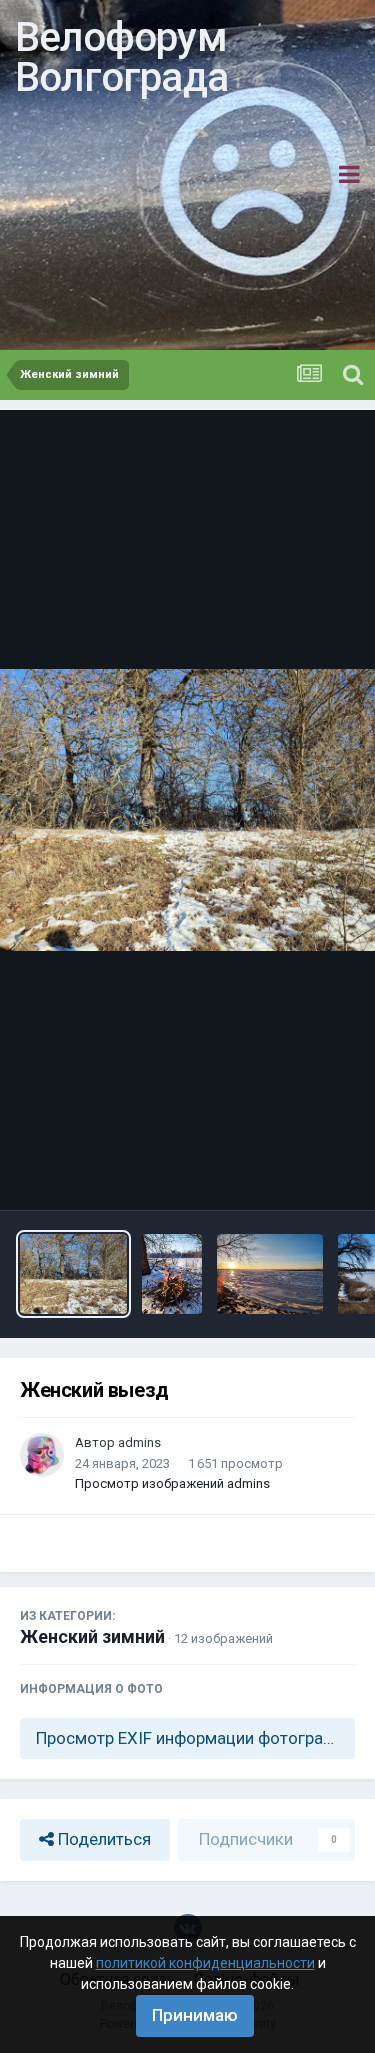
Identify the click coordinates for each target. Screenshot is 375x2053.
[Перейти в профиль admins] (42, 1455)
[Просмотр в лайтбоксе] (187, 809)
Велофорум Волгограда (121, 57)
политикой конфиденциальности (205, 1963)
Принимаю (195, 2015)
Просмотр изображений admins (172, 1483)
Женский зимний (92, 1636)
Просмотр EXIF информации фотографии (194, 1738)
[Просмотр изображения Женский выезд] (73, 1274)
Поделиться (102, 1839)
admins (139, 1442)
